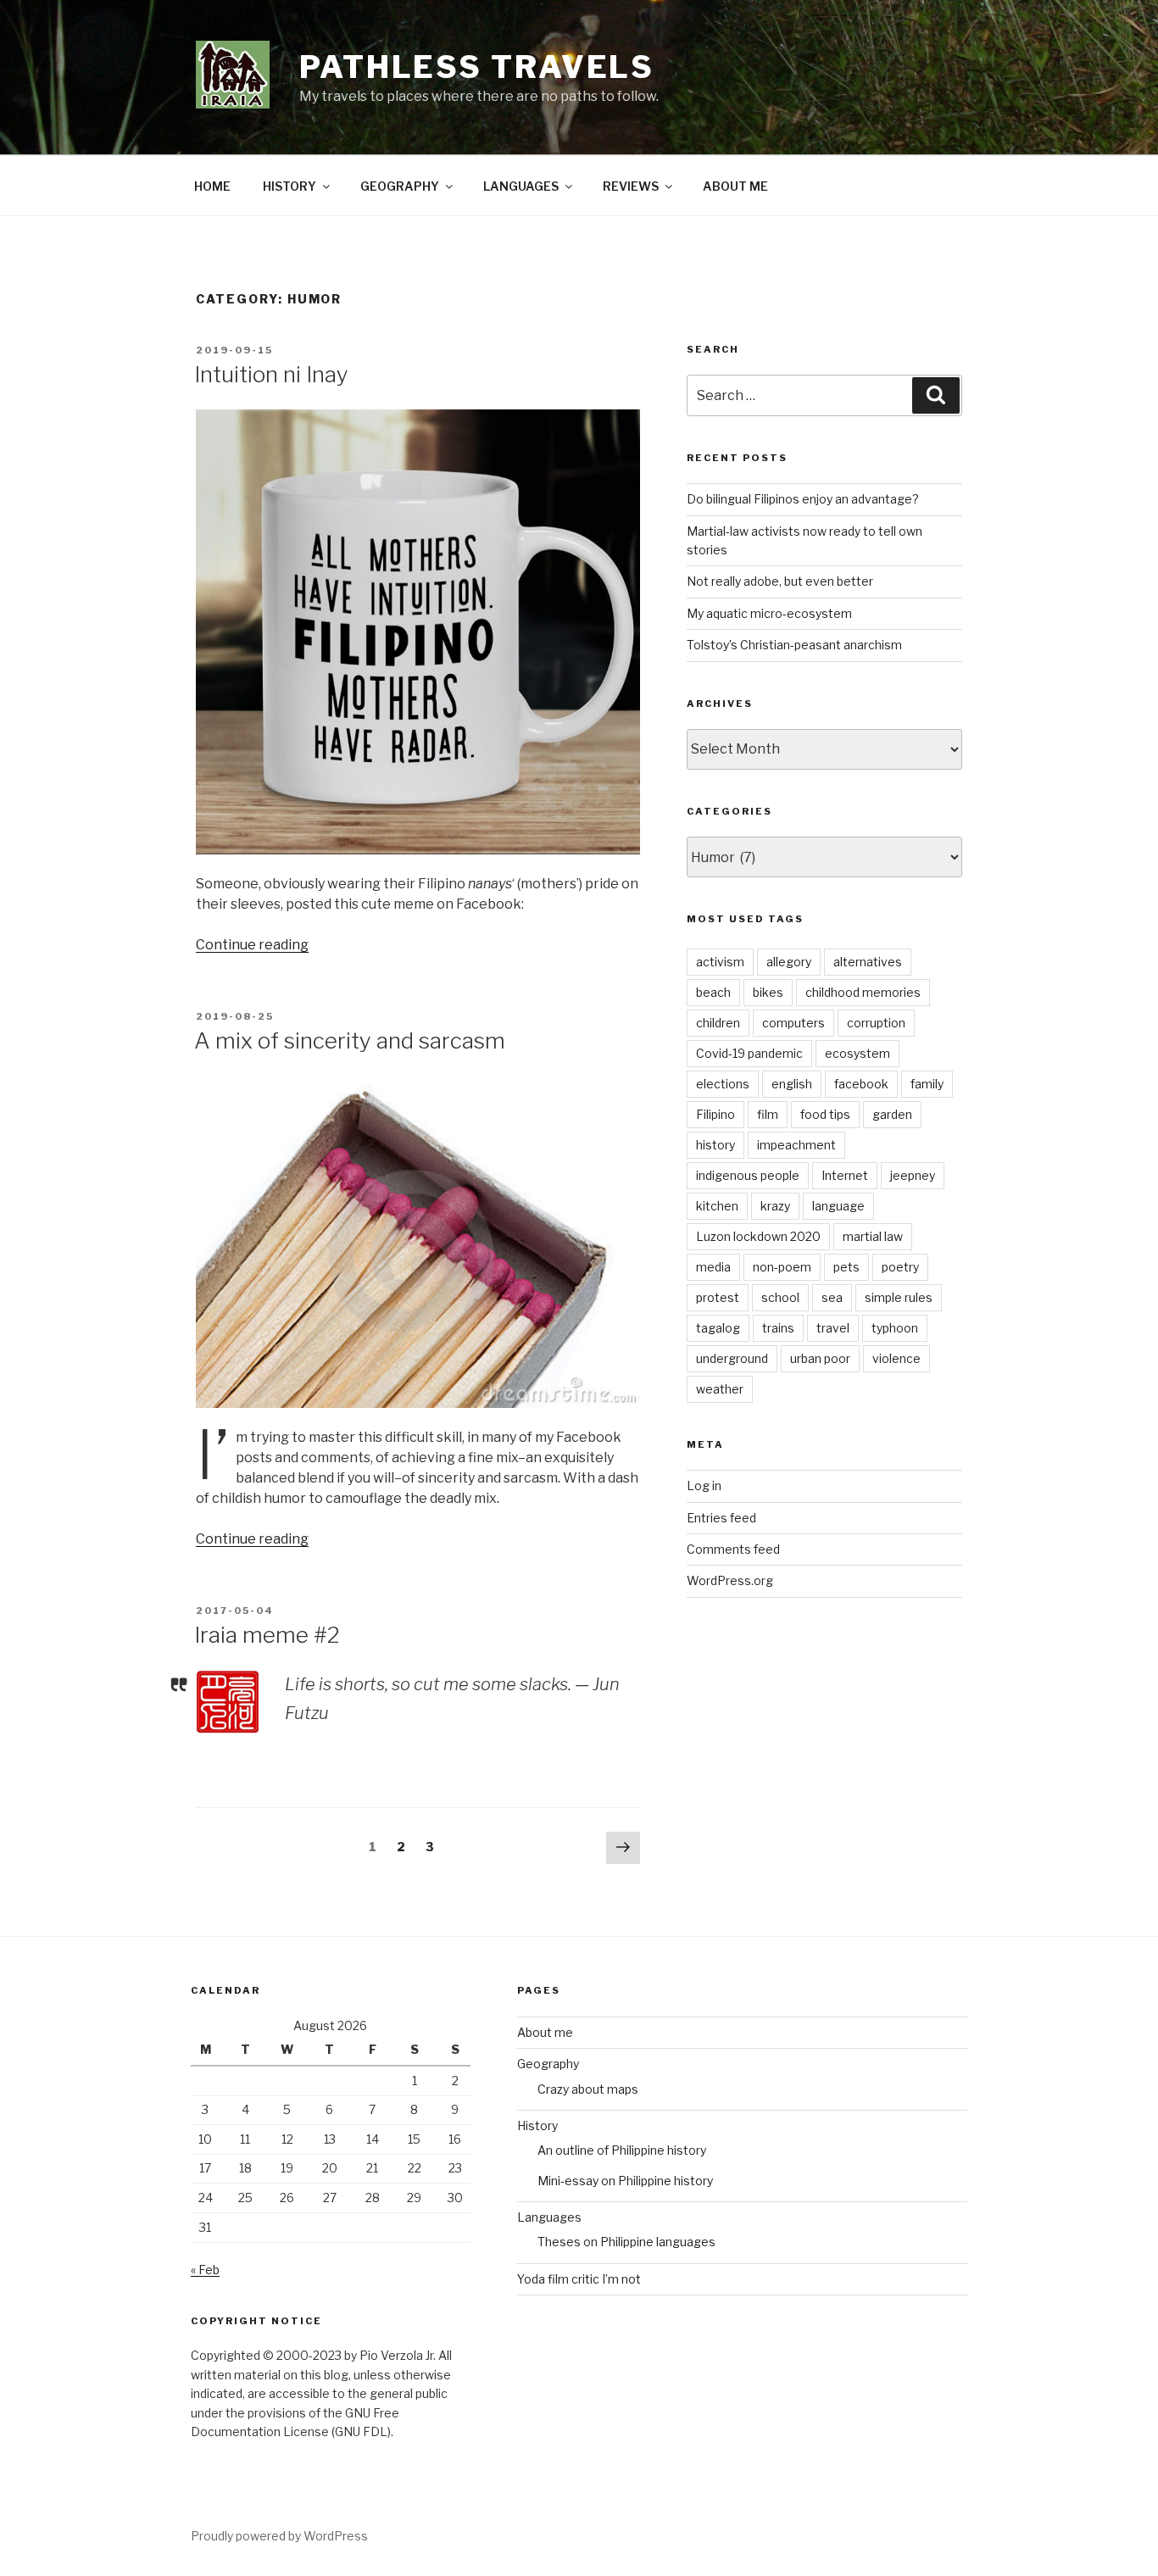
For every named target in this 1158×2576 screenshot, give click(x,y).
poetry (900, 1267)
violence (896, 1358)
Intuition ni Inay (271, 374)
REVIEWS (631, 186)
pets (846, 1267)
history (715, 1145)
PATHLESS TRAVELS (477, 67)
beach (713, 992)
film (768, 1114)
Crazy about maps (588, 2089)
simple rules (899, 1297)
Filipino (715, 1114)
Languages (549, 2217)
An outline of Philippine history (622, 2150)
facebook (861, 1084)
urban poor (820, 1358)
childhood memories (863, 992)
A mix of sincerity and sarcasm (350, 1040)
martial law (873, 1236)
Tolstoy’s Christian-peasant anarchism (794, 645)
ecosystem (857, 1053)
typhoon (895, 1328)
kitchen (717, 1206)
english (792, 1084)
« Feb (205, 2270)
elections (723, 1084)
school (780, 1297)
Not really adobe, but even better (780, 581)
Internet (845, 1175)
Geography (548, 2064)
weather (720, 1389)
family (927, 1084)
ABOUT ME (735, 186)
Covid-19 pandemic (749, 1053)
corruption (876, 1023)
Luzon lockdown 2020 (758, 1236)
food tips (825, 1114)
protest (718, 1297)
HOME (212, 186)
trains (778, 1328)
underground (732, 1358)
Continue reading (252, 945)
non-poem (782, 1267)
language (838, 1206)
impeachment (796, 1145)
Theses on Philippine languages (626, 2242)
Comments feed (733, 1549)
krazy (775, 1206)
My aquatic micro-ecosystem (769, 613)
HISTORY (289, 186)
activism (720, 962)
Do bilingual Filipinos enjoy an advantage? (803, 499)
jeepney (913, 1175)
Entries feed (721, 1518)
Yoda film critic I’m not (579, 2279)
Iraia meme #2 (267, 1635)
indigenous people (748, 1175)
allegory (789, 962)
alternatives (868, 962)
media (713, 1267)
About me (545, 2032)
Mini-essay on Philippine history (625, 2181)
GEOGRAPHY (400, 186)
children (718, 1023)
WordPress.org (730, 1580)
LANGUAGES (521, 186)
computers (793, 1023)
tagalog (718, 1328)
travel (833, 1328)
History (537, 2125)
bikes (768, 992)
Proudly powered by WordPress (279, 2536)
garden (892, 1114)
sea (832, 1297)
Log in (704, 1486)
